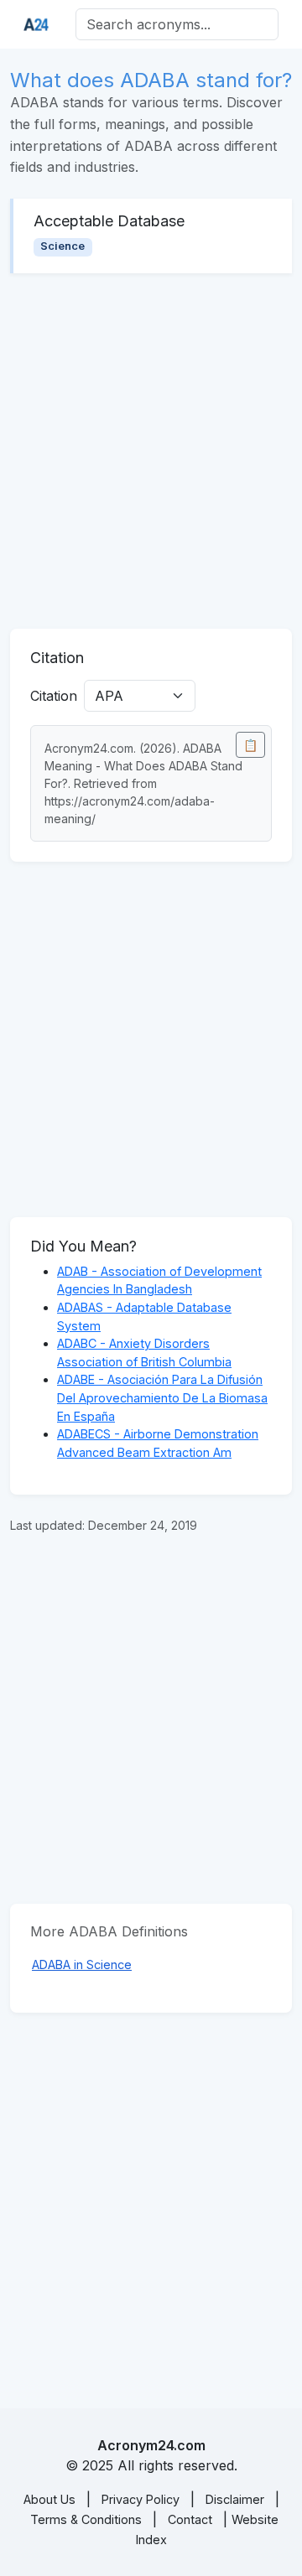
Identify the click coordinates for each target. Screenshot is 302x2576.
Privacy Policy (141, 2499)
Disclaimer (235, 2499)
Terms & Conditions (86, 2519)
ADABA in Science (82, 1964)
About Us (49, 2499)
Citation (54, 696)
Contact (190, 2519)
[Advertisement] (151, 451)
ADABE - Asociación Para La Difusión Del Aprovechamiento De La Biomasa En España (162, 1397)
